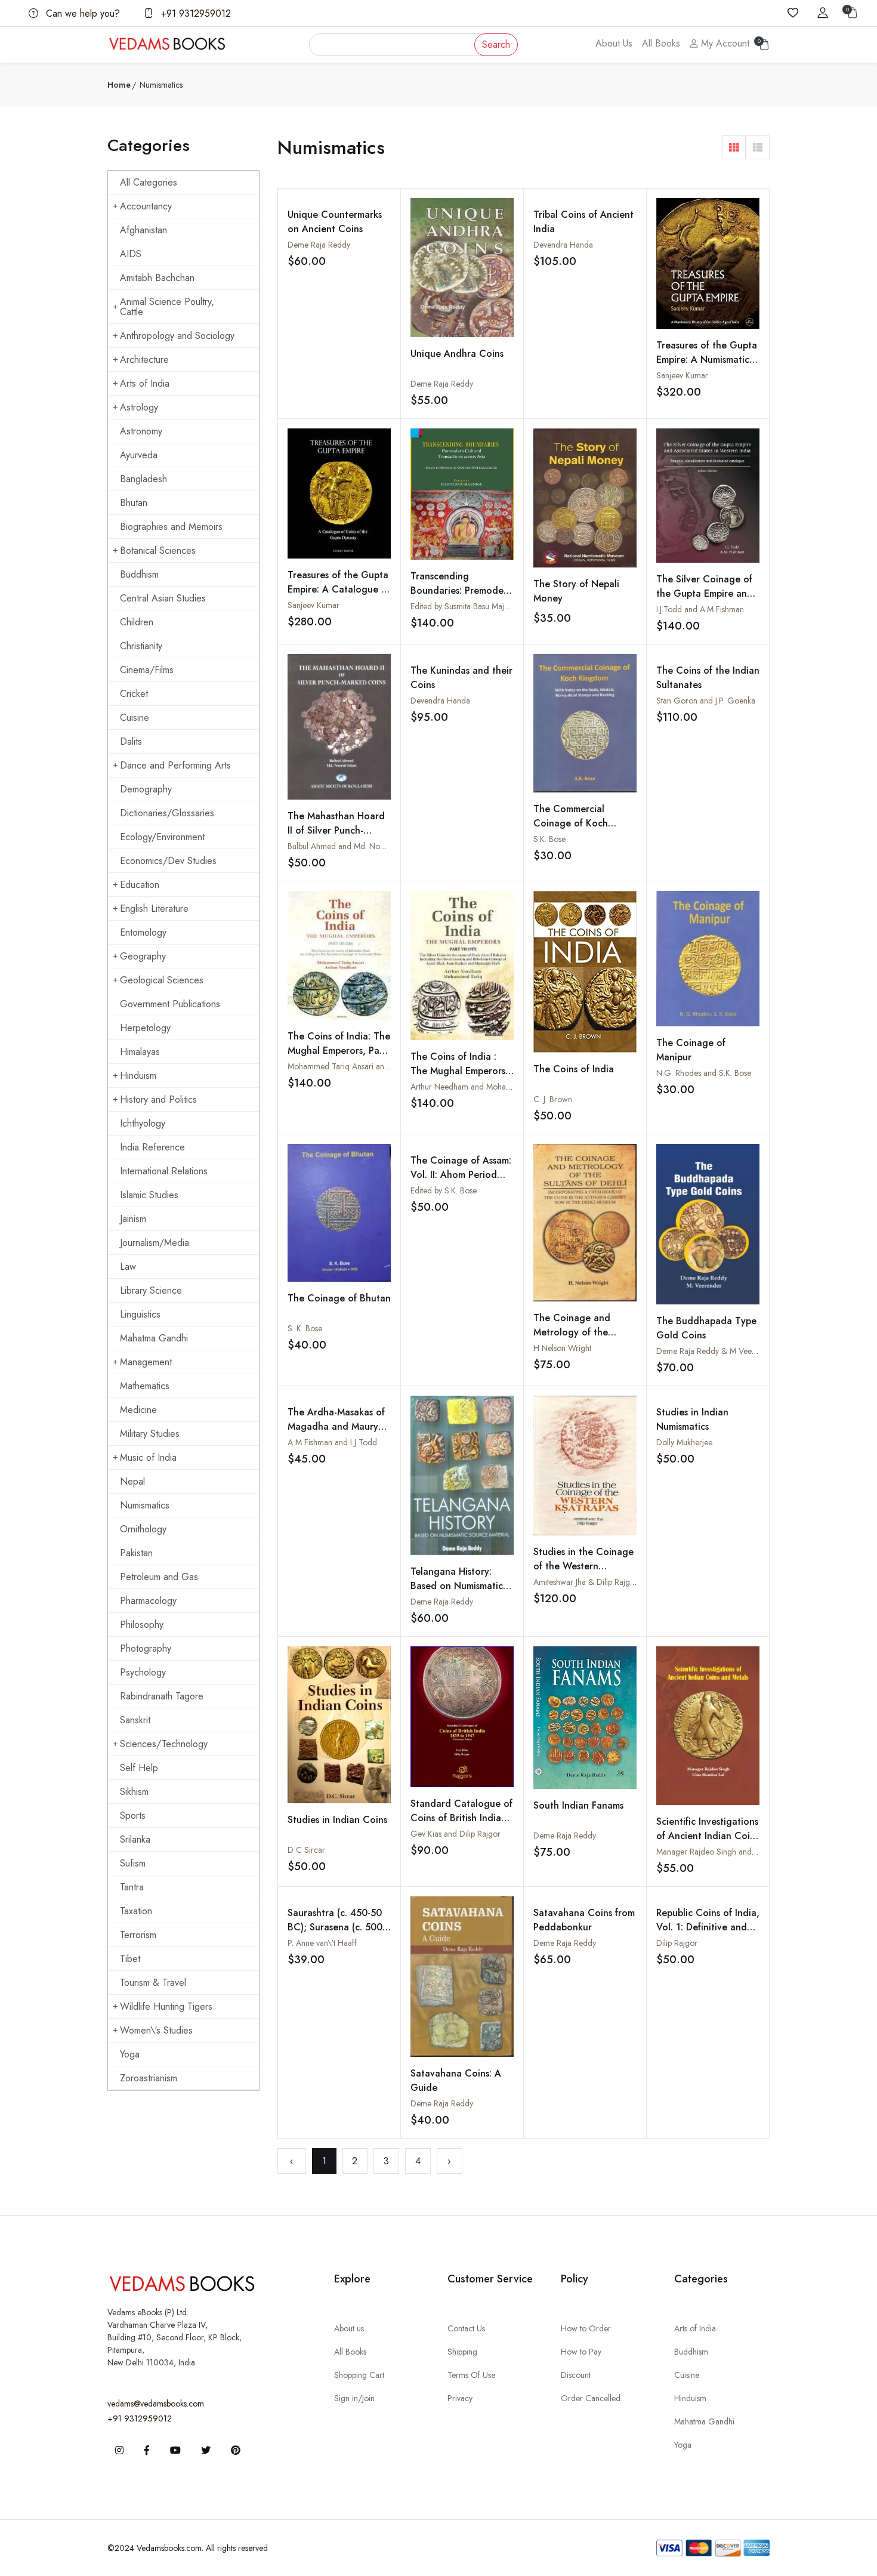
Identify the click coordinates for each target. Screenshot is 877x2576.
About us (349, 2328)
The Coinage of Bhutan (339, 1298)
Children (137, 622)
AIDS (131, 254)
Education (140, 885)
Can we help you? (81, 13)
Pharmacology (148, 1601)
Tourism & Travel (153, 1983)
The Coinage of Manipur (691, 1050)
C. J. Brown (553, 1099)
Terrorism (138, 1935)
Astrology (139, 407)
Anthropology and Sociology (177, 336)
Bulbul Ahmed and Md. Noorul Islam (351, 846)
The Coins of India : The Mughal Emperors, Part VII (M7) (459, 1071)
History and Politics (158, 1099)
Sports (133, 1815)
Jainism (133, 1219)
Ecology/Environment (162, 837)
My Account (724, 43)
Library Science (151, 1290)
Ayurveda (139, 455)
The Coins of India (574, 1069)
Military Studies (150, 1434)
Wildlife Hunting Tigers (166, 2006)
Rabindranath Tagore (162, 1696)
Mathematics (145, 1386)
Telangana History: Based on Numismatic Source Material (457, 1586)
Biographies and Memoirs (171, 527)
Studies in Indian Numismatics (692, 1419)
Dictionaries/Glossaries (167, 813)
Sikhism (134, 1792)
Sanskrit (135, 1720)
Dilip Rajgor (677, 1943)
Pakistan (136, 1553)
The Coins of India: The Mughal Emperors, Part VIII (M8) (339, 1051)
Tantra (132, 1887)
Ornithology (143, 1529)
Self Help (139, 1768)
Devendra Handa (563, 245)
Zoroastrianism (149, 2078)
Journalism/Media (155, 1243)
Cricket (134, 694)
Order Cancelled (591, 2398)
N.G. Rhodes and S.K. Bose (704, 1073)
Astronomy (141, 431)
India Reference (152, 1147)
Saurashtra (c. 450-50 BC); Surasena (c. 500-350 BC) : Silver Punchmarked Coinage (337, 1934)
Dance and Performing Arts (175, 765)
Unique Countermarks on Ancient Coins (335, 222)
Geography (143, 956)
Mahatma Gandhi (154, 1338)
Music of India (148, 1457)
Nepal (132, 1481)
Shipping (462, 2352)
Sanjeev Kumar (682, 375)
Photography (146, 1648)
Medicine (138, 1410)
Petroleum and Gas (159, 1577)
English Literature (154, 908)
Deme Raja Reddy (319, 245)
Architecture (144, 360)
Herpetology (145, 1028)
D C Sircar (306, 1850)
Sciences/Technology (164, 1744)
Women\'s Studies (156, 2030)
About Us (614, 43)
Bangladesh (143, 479)
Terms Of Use (471, 2375)
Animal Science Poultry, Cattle (167, 307)
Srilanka (135, 1839)
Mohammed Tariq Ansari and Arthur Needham (368, 1066)
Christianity (141, 646)
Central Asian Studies (163, 598)
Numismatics (145, 1505)
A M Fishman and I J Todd (332, 1442)
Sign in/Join (354, 2398)
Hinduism (138, 1076)
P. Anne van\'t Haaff (322, 1943)
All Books (661, 43)
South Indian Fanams (578, 1805)
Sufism (133, 1863)
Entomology (143, 932)
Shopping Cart (359, 2375)
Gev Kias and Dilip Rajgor (456, 1834)
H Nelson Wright (562, 1348)
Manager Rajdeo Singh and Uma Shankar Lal (734, 1852)
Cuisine (135, 718)
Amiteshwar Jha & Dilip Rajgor (586, 1582)
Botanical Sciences (158, 550)
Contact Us (466, 2328)
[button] (734, 147)
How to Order (586, 2328)
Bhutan (134, 503)
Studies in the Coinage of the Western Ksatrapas (583, 1566)
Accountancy (146, 206)
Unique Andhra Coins (457, 354)
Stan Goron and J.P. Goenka (706, 701)
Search (496, 44)
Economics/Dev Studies (168, 861)
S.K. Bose (549, 839)
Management (146, 1362)
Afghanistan (143, 230)
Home (119, 85)
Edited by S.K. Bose (444, 1190)
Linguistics (140, 1314)
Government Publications (170, 1004)
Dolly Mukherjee (684, 1442)
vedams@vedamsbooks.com (156, 2404)
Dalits (131, 741)
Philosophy (142, 1625)
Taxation (136, 1911)
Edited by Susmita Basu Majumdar (469, 606)
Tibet (130, 1959)
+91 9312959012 (194, 13)
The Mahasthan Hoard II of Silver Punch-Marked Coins (336, 830)
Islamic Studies (149, 1195)
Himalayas (140, 1052)
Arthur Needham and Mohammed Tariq (479, 1087)
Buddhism (139, 574)
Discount (576, 2375)
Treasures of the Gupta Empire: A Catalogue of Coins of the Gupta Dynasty (339, 596)
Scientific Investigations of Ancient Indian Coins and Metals (708, 1836)
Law (128, 1267)
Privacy (460, 2398)
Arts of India (145, 383)
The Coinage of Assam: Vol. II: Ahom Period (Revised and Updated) (461, 1175)
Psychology (143, 1672)
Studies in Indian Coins (337, 1820)
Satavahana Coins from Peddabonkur (584, 1920)
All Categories (149, 182)
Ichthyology (143, 1123)
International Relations (164, 1171)
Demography (146, 789)
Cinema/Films (147, 670)
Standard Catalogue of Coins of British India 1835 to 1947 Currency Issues (461, 1825)
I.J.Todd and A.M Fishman (700, 609)
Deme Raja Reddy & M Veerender (716, 1351)
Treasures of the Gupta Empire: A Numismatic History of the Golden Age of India (707, 367)
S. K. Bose (305, 1328)
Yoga (130, 2054)
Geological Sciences (162, 980)
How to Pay (581, 2352)
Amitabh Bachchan (157, 278)
